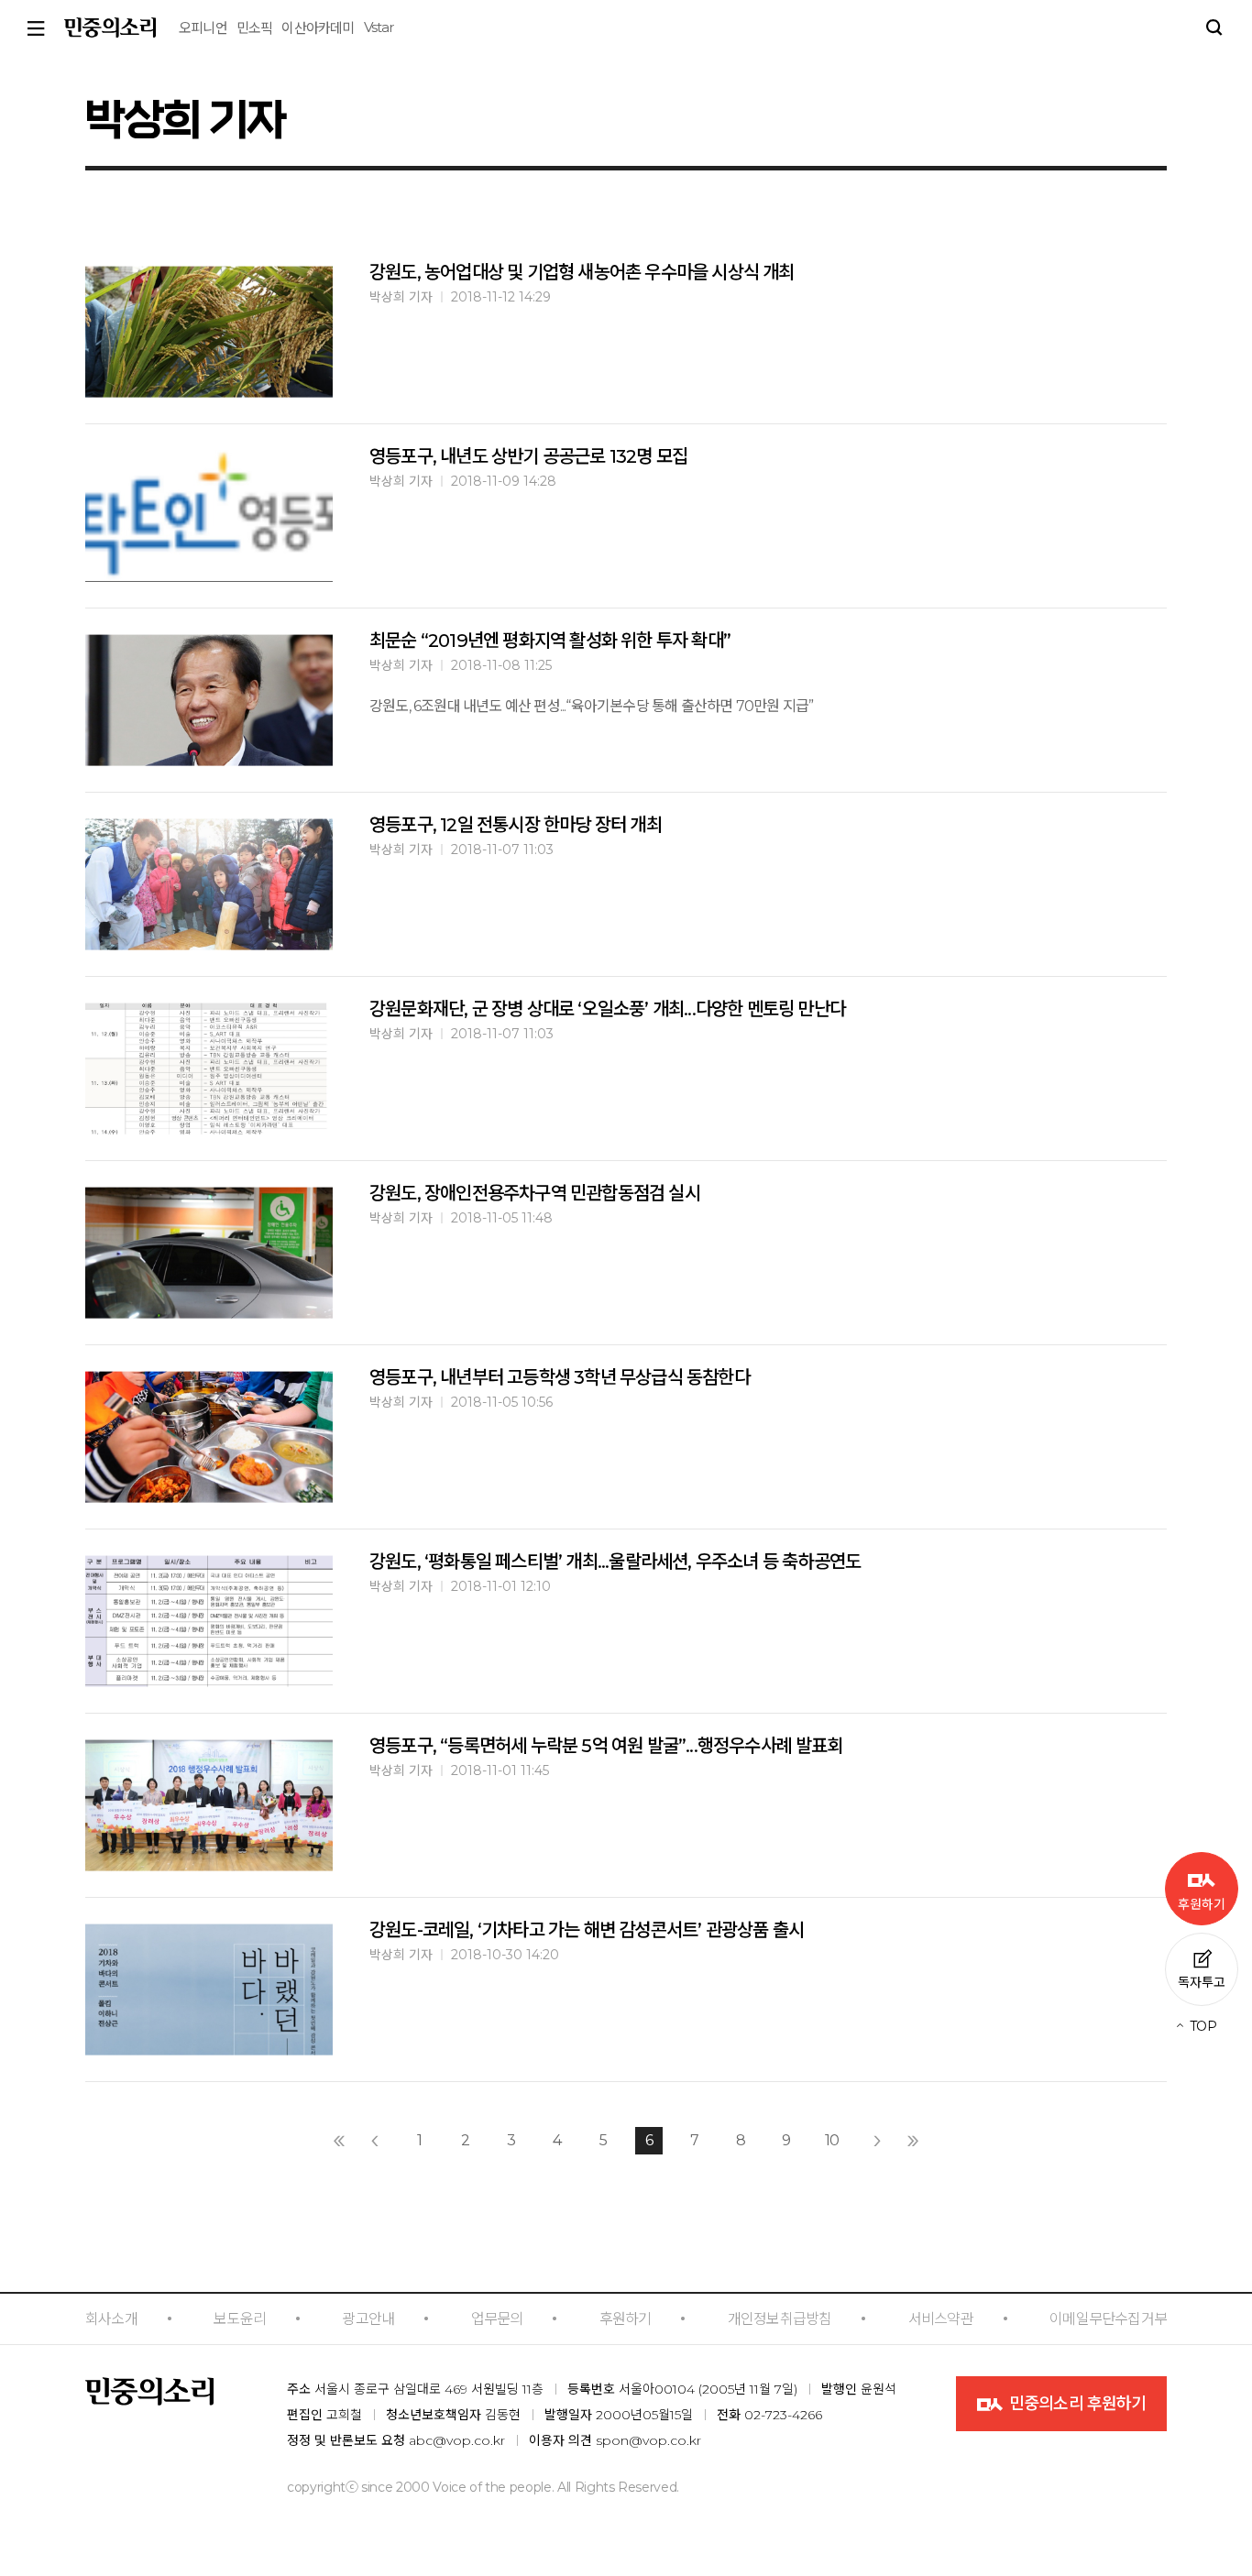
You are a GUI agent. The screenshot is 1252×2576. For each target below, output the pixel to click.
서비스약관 (941, 2319)
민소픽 (255, 28)
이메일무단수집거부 (1108, 2319)
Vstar (379, 27)
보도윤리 (240, 2319)
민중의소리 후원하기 (1076, 2404)
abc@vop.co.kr (457, 2440)
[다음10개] (913, 2141)
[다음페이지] (877, 2141)
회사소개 (111, 2319)
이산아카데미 (318, 28)
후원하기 (626, 2319)
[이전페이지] (375, 2141)
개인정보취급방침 (780, 2319)
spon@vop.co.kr (648, 2440)
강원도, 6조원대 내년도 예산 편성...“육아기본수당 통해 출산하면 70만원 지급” (591, 706)
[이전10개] (339, 2141)
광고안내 (368, 2319)
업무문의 (497, 2319)
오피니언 (203, 28)
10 (832, 2140)
